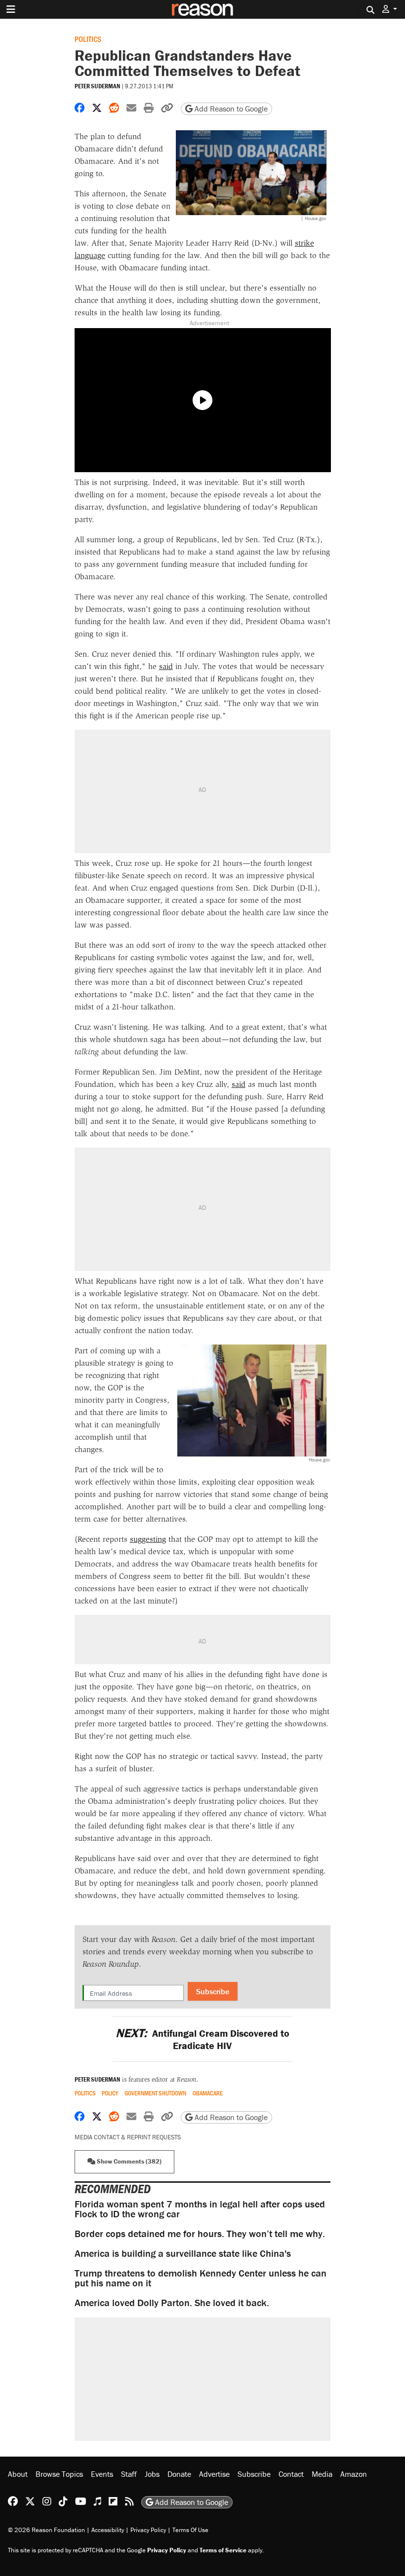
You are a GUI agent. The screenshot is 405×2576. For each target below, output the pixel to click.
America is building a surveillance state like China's (183, 2253)
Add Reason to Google (230, 109)
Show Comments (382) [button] (128, 2161)
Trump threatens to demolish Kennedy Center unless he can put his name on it (201, 2278)
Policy (110, 2093)
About (18, 2474)
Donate (179, 2474)
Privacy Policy (148, 2530)
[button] (390, 9)
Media (322, 2474)
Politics (88, 39)
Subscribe (213, 1991)
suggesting (148, 1539)
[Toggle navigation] (11, 9)
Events (102, 2474)
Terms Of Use (190, 2530)
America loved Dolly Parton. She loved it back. (172, 2302)
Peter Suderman (97, 86)
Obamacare (208, 2093)
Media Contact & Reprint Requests (128, 2137)
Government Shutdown (155, 2093)
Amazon (354, 2474)
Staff (129, 2474)
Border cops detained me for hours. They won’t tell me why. (200, 2233)
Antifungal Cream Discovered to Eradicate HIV (202, 2039)
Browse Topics (59, 2474)
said (166, 666)
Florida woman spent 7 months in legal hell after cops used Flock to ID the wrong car (200, 2209)
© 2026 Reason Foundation (46, 2530)
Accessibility (108, 2530)
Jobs (152, 2474)
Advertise (214, 2474)
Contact (291, 2474)
